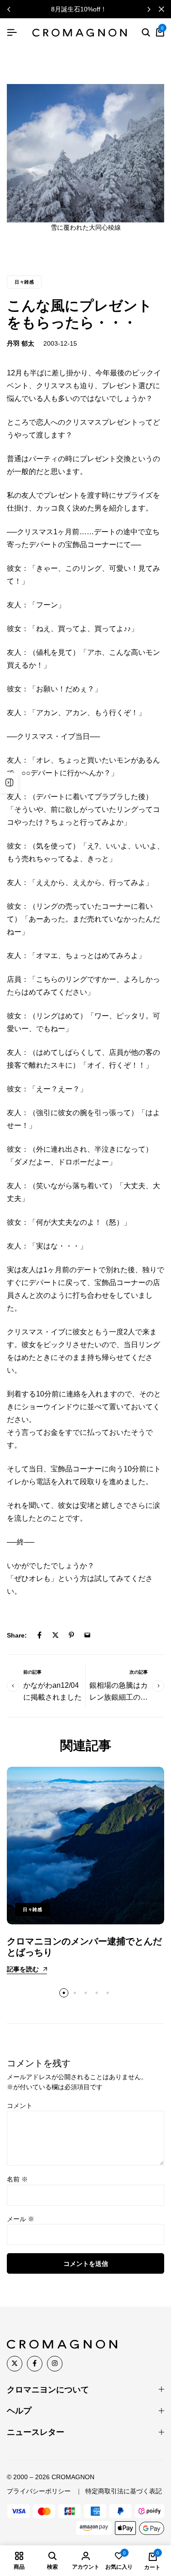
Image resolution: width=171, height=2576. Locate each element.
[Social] (15, 2364)
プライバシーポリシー (39, 2491)
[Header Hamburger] (12, 33)
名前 (17, 2179)
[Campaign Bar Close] (161, 9)
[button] (149, 9)
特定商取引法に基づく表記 (124, 2491)
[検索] (146, 33)
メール (21, 2219)
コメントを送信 (86, 2264)
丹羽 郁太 (21, 343)
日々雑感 (24, 282)
